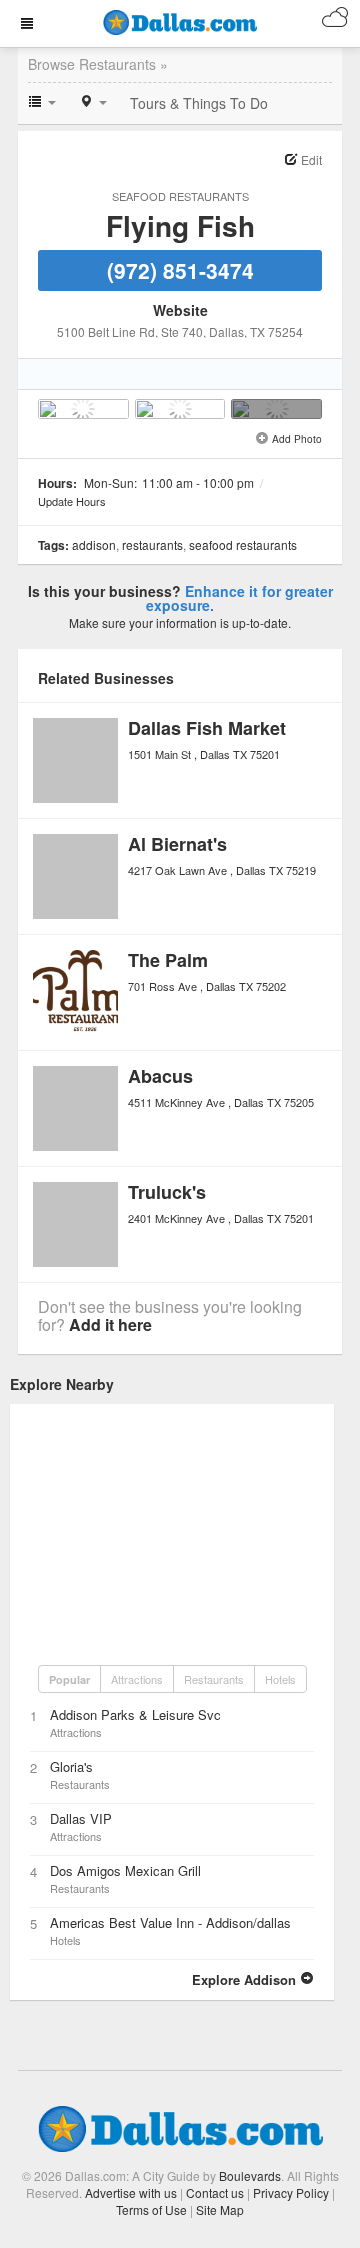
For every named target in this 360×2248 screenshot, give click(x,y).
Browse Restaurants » (98, 64)
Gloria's (71, 1766)
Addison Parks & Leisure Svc (135, 1714)
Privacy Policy (291, 2192)
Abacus (160, 1076)
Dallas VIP (81, 1818)
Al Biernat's (177, 844)
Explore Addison (246, 1979)
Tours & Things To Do (199, 103)
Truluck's (167, 1192)
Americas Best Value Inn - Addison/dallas (170, 1922)
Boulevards (250, 2175)
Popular (69, 1679)
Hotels (280, 1679)
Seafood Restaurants (180, 196)
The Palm (168, 960)
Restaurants (152, 544)
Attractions (137, 1679)
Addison (94, 544)
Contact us (215, 2192)
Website (180, 310)
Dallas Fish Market (207, 728)
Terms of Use (151, 2209)
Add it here (110, 1324)
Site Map (220, 2209)
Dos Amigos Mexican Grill (125, 1870)
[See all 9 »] (276, 409)
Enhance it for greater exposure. (239, 598)
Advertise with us (131, 2192)
